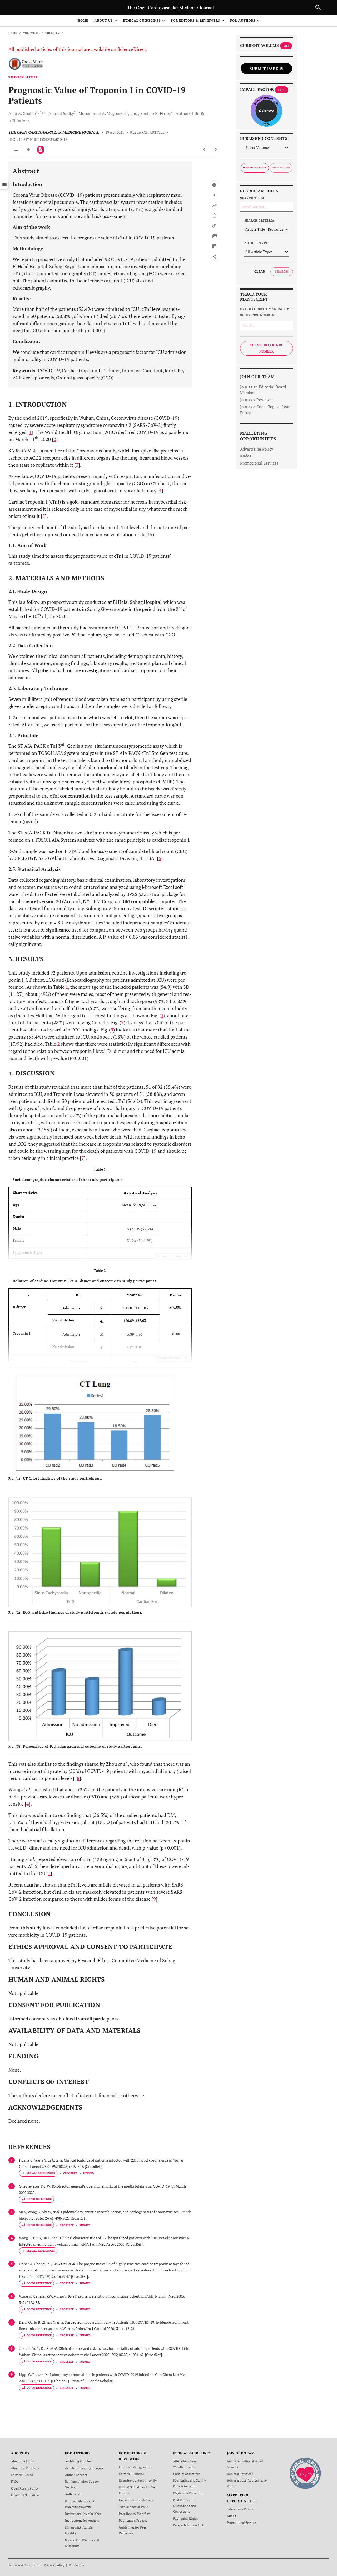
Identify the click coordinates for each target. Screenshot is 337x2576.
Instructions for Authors (82, 2520)
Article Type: (257, 243)
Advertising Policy (257, 449)
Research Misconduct (188, 2525)
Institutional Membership (83, 2514)
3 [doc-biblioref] (77, 465)
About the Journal (24, 2461)
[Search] (318, 7)
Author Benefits (76, 2475)
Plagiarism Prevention (189, 2493)
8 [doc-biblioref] (78, 1778)
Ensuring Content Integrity (138, 2480)
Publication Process (133, 2520)
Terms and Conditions (24, 2565)
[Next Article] (215, 150)
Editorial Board (22, 2475)
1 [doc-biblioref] (31, 432)
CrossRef (70, 2173)
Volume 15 (31, 33)
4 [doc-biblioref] (160, 490)
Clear (260, 271)
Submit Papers (266, 69)
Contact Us (76, 2565)
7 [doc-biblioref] (83, 1158)
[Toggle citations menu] (38, 2173)
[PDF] (41, 150)
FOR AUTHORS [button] (243, 20)
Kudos (246, 456)
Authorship (73, 2494)
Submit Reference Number (266, 348)
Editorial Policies (131, 2474)
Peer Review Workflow (135, 2514)
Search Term (252, 198)
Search (282, 271)
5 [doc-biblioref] (44, 516)
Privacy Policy (54, 2565)
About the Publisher (25, 2468)
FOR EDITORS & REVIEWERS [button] (195, 20)
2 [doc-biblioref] (55, 439)
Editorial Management (135, 2467)
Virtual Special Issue (133, 2507)
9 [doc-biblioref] (155, 1899)
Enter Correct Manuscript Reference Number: (266, 312)
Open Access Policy (25, 2488)
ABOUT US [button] (104, 20)
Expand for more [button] (169, 1256)
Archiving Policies (78, 2461)
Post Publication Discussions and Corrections (185, 2506)
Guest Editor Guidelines (136, 2500)
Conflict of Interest (186, 2474)
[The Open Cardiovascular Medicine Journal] (305, 2473)
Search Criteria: (260, 221)
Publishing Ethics (185, 2518)
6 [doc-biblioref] (160, 858)
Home (83, 20)
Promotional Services (259, 463)
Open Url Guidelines (26, 2495)
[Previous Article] (204, 150)
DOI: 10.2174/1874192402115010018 (39, 139)
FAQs (15, 2481)
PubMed (88, 2173)
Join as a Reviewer (257, 400)
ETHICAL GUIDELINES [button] (142, 20)
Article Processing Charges (84, 2468)
